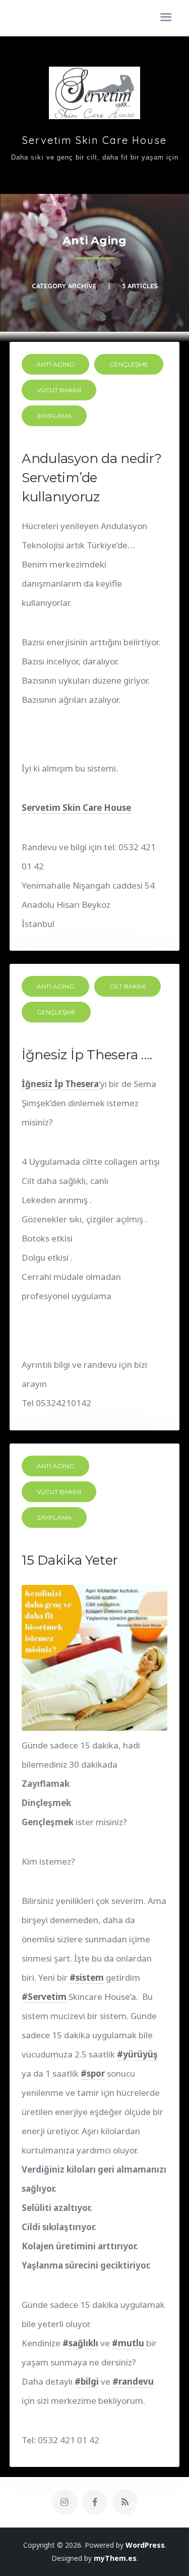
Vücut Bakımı (59, 390)
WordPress (145, 2545)
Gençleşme (129, 364)
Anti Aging (55, 364)
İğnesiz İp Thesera (60, 1084)
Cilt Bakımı (128, 986)
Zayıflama (54, 416)
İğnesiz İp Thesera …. (87, 1055)
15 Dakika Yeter (70, 1560)
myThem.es (115, 2558)
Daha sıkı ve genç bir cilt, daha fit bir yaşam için (95, 157)
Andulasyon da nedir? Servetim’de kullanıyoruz (92, 478)
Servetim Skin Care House (94, 140)
